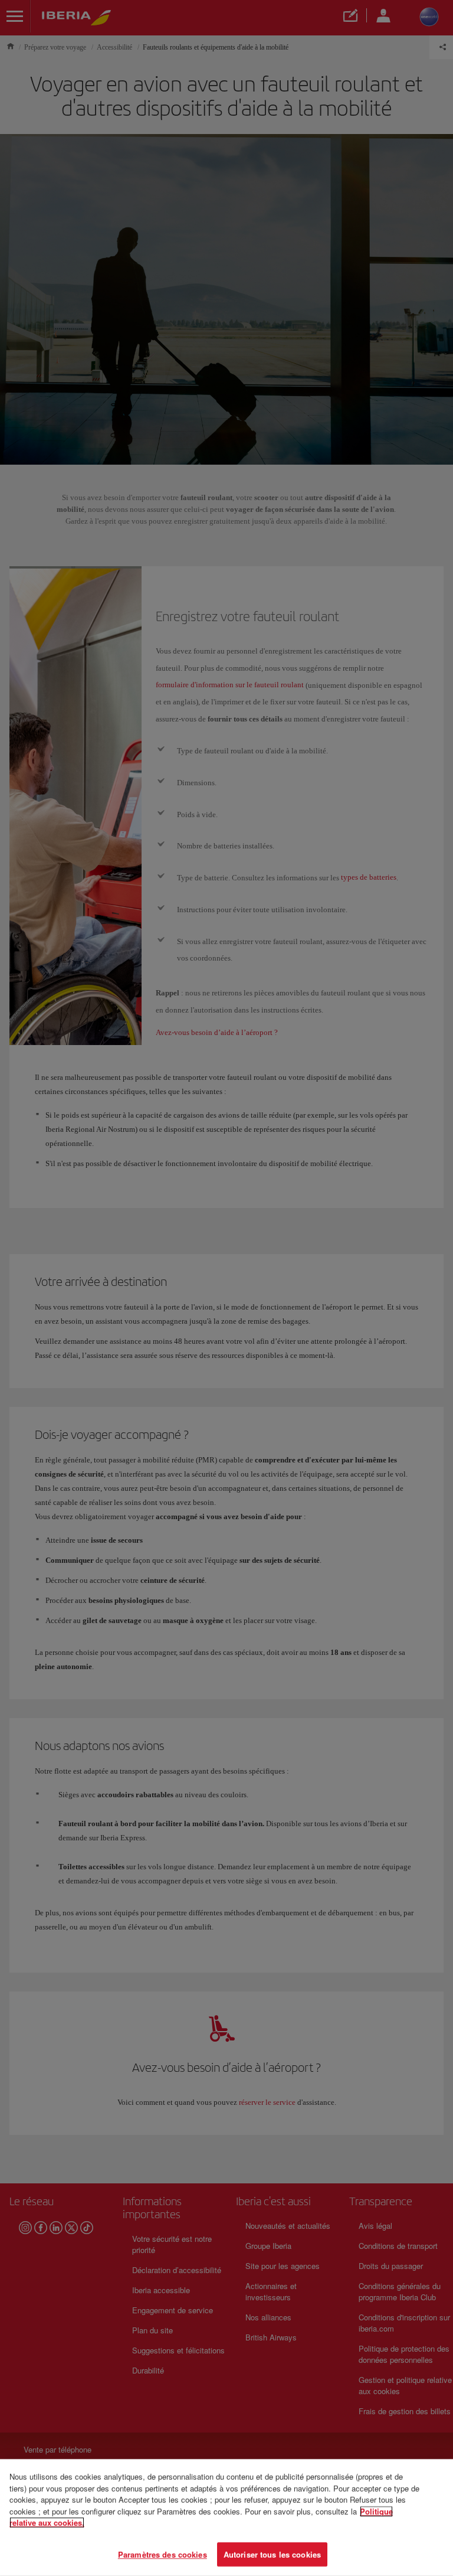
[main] (226, 2518)
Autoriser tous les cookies (272, 2554)
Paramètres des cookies (163, 2554)
